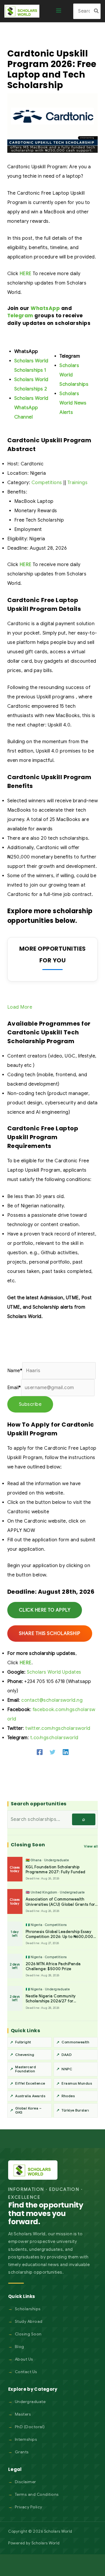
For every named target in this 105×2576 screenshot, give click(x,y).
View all (91, 1846)
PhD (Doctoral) (30, 2427)
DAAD (66, 2055)
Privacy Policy (29, 2507)
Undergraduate (30, 2402)
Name (15, 1371)
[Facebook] (40, 1752)
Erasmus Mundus (77, 2083)
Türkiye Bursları (75, 2110)
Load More (20, 1007)
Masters (23, 2414)
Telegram (20, 316)
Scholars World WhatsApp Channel (31, 408)
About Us (24, 2359)
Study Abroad (29, 2321)
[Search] (97, 11)
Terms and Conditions (37, 2494)
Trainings (78, 483)
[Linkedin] (66, 1752)
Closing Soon (28, 2334)
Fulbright (23, 2042)
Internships (26, 2439)
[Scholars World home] (33, 2170)
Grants (22, 2452)
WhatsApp (45, 308)
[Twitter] (52, 1752)
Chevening (25, 2055)
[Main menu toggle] (59, 11)
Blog (20, 2347)
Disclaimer (26, 2482)
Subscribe (30, 1404)
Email (14, 1388)
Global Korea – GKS (28, 2110)
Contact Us (26, 2372)
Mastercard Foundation (26, 2069)
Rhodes (68, 2096)
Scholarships (28, 2309)
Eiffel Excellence (30, 2083)
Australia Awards (30, 2096)
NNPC (67, 2069)
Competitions (47, 483)
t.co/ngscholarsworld (54, 1738)
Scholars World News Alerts (73, 403)
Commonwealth (75, 2042)
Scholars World (46, 2543)
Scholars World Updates (54, 1672)
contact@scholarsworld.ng (52, 1700)
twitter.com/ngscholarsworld (58, 1728)
